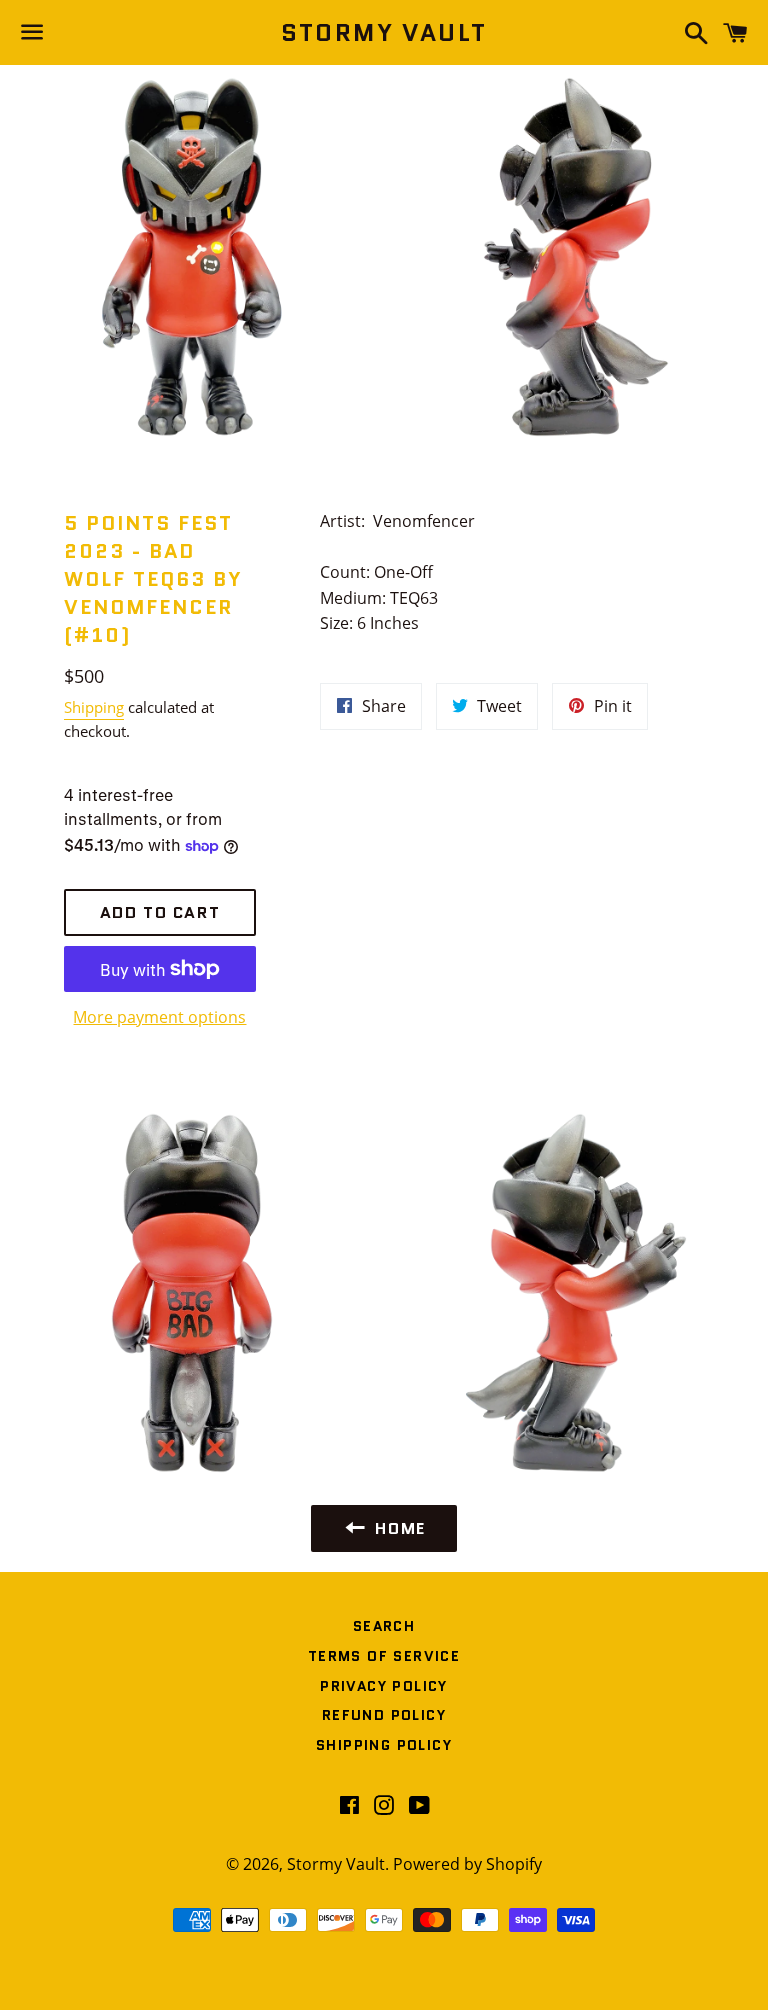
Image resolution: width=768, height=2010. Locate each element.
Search (384, 1626)
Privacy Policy (384, 1686)
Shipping (94, 707)
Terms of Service (384, 1656)
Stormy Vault (384, 33)
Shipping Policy (384, 1745)
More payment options (159, 1017)
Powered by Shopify (467, 1864)
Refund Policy (384, 1715)
